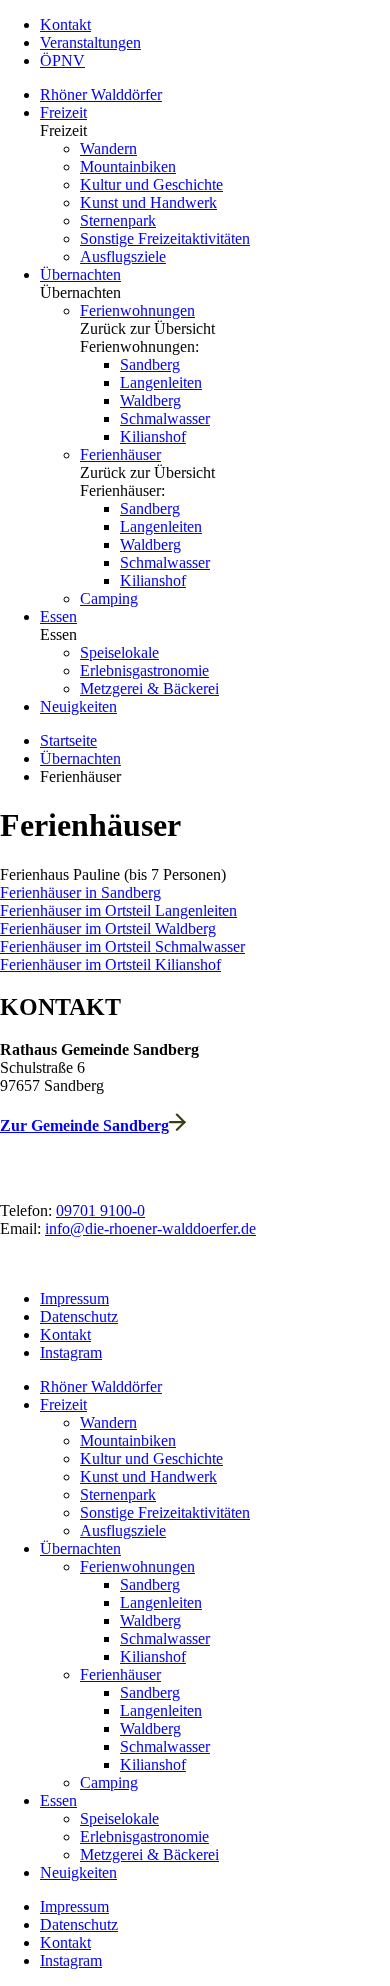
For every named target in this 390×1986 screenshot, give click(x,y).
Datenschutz (79, 1316)
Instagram (71, 1352)
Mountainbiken (128, 166)
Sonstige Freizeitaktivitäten (165, 238)
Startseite (68, 740)
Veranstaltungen (90, 42)
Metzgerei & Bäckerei (149, 688)
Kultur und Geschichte (151, 184)
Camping (109, 598)
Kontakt (65, 24)
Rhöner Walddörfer (101, 94)
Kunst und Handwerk (148, 202)
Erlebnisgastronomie (144, 670)
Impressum (74, 1298)
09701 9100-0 (100, 1210)
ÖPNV (62, 60)
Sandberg (150, 364)
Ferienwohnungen (137, 310)
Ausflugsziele (123, 256)
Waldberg (150, 400)
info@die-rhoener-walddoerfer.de (150, 1228)
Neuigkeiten (78, 706)
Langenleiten (161, 382)
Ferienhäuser (120, 454)
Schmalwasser (165, 418)
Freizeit (63, 112)
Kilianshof (153, 436)
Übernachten (80, 274)
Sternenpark (118, 220)
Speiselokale (119, 652)
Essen (58, 616)
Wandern (108, 148)
